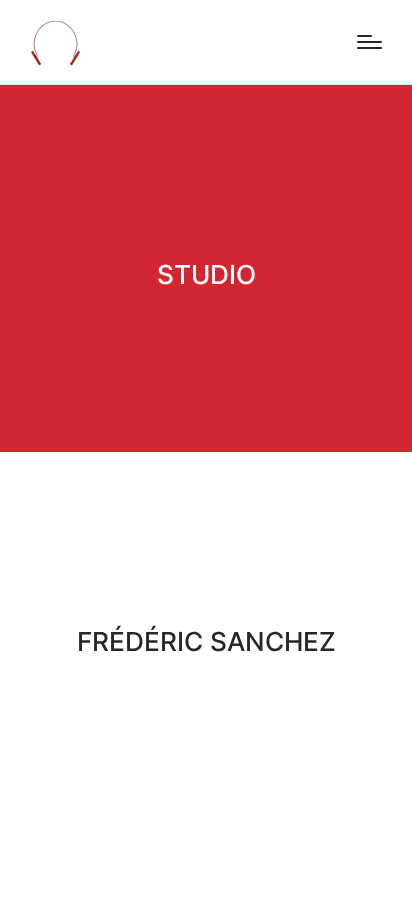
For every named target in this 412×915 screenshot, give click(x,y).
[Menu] (369, 42)
